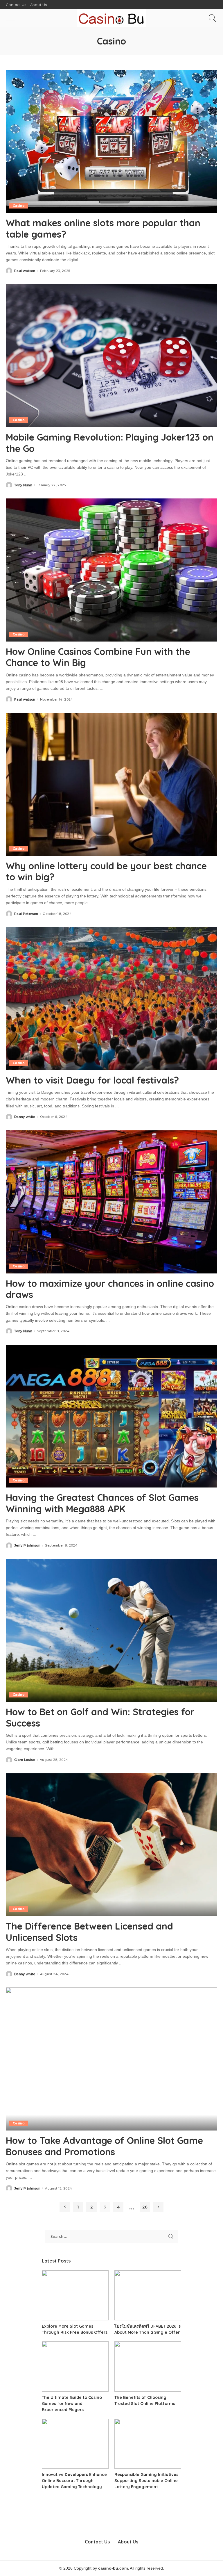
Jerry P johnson (27, 1546)
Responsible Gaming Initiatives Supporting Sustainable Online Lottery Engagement (146, 2481)
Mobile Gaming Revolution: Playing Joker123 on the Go (110, 443)
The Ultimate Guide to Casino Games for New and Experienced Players (72, 2404)
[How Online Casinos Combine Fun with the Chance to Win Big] (111, 570)
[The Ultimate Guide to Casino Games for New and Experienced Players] (75, 2366)
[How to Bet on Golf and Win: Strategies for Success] (111, 1631)
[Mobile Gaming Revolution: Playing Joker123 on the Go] (111, 356)
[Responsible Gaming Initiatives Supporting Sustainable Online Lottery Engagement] (148, 2444)
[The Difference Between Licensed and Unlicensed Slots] (111, 1845)
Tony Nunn (23, 485)
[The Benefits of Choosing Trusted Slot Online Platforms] (148, 2366)
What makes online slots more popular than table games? (103, 228)
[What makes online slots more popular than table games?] (111, 141)
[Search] (211, 18)
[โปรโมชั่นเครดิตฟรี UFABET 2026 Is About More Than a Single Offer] (148, 2296)
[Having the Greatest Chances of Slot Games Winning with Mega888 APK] (111, 1416)
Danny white (25, 1117)
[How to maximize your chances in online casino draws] (111, 1202)
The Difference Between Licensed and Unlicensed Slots (89, 1932)
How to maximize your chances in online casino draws (110, 1289)
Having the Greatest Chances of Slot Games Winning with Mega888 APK (102, 1503)
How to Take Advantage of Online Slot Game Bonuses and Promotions (104, 2146)
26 (145, 2207)
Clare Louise (25, 1760)
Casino (19, 206)
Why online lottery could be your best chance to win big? (106, 871)
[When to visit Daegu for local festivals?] (111, 999)
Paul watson (25, 271)
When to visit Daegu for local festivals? (92, 1080)
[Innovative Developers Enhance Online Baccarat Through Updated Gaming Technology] (75, 2444)
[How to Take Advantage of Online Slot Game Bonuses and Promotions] (111, 2059)
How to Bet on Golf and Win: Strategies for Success (100, 1717)
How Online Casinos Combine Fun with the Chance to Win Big (98, 657)
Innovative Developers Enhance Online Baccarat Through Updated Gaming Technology (74, 2481)
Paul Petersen (26, 914)
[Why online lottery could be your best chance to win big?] (111, 784)
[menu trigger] (13, 18)
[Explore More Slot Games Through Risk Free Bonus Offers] (75, 2296)
